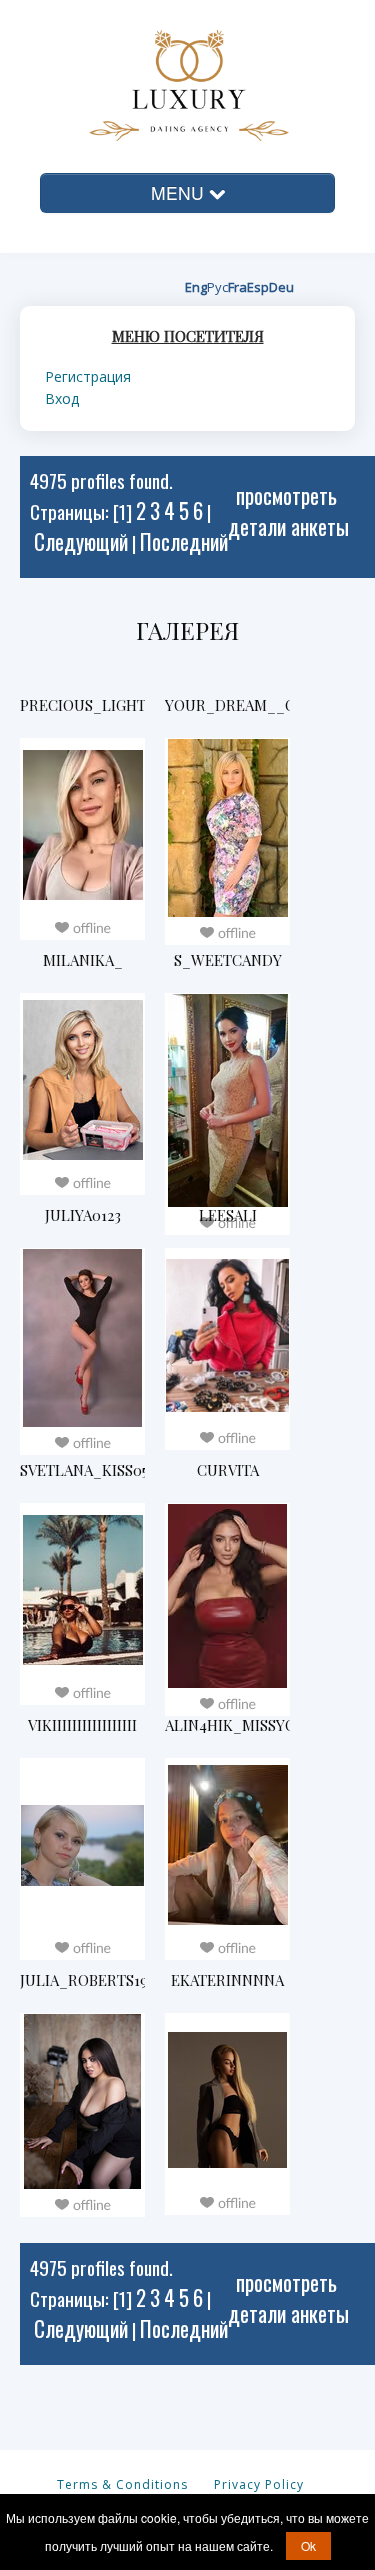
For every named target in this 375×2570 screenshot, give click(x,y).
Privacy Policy (257, 2484)
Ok (308, 2545)
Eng (196, 287)
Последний (184, 541)
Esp (258, 287)
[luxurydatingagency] (163, 83)
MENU (180, 192)
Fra (237, 287)
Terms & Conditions (120, 2484)
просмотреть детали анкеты (288, 511)
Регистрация (88, 376)
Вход (62, 398)
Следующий (81, 541)
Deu (281, 287)
